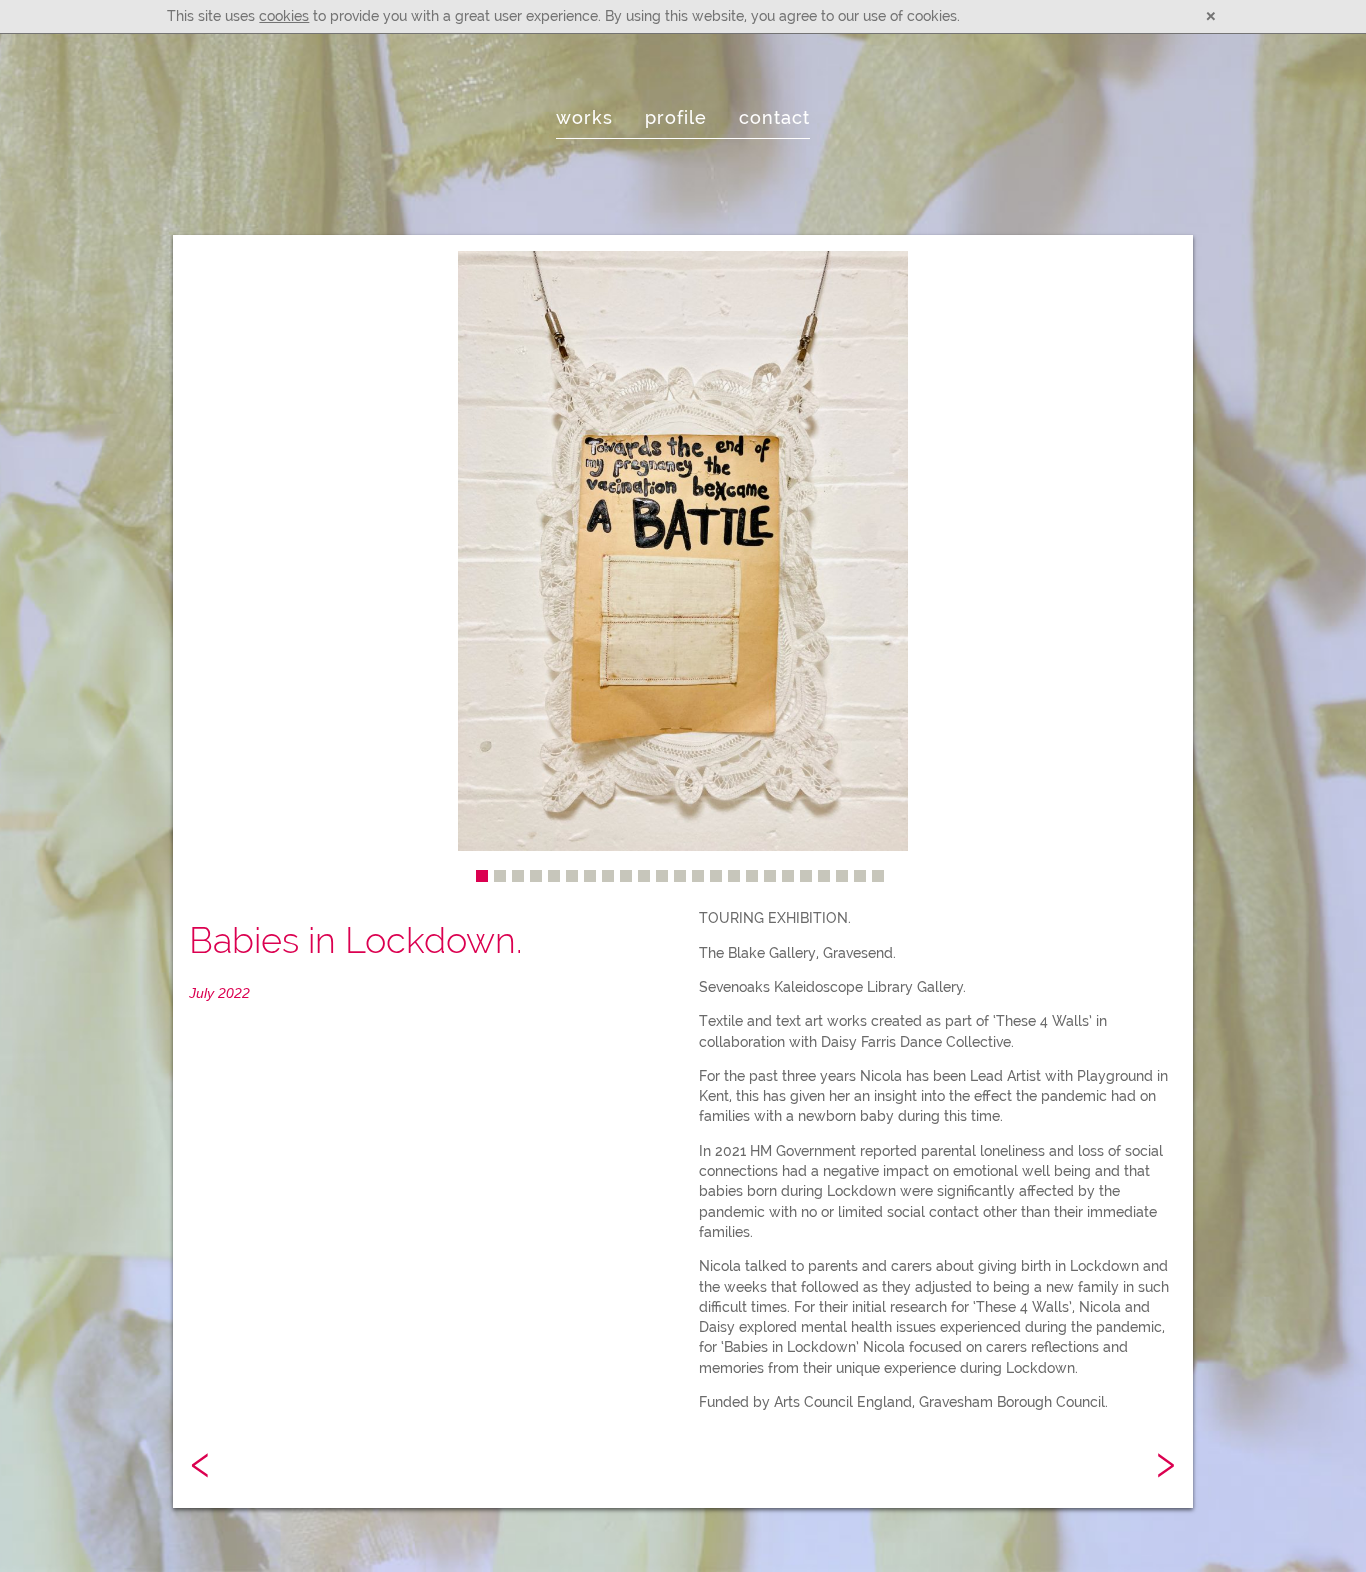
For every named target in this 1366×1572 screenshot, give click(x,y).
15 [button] (734, 876)
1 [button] (482, 876)
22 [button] (860, 876)
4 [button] (536, 876)
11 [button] (662, 876)
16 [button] (752, 876)
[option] (683, 551)
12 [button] (680, 876)
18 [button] (788, 876)
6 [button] (572, 876)
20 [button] (824, 876)
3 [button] (518, 876)
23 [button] (878, 876)
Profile (676, 118)
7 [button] (590, 876)
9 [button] (626, 876)
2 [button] (500, 876)
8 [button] (608, 876)
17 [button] (770, 876)
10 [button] (644, 876)
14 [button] (716, 876)
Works (584, 118)
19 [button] (806, 876)
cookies (284, 16)
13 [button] (698, 876)
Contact (774, 118)
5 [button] (554, 876)
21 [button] (842, 876)
